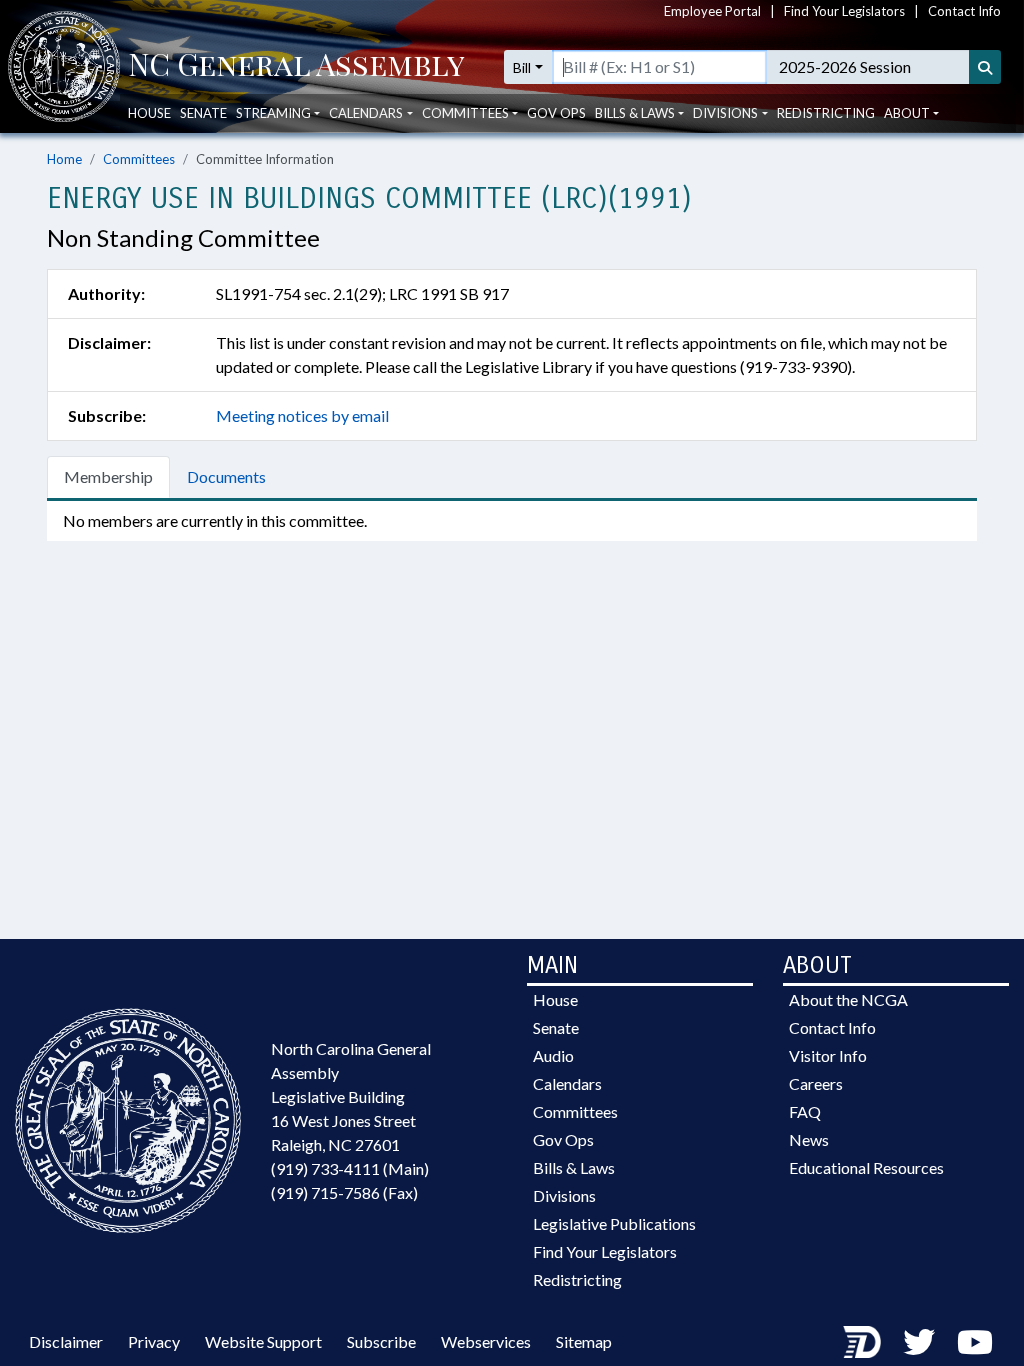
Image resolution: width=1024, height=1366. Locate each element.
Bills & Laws (574, 1167)
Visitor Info (828, 1055)
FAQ (805, 1111)
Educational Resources (866, 1167)
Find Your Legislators (844, 11)
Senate (203, 113)
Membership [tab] (108, 476)
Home (64, 159)
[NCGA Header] (296, 67)
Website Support (263, 1341)
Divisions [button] (725, 113)
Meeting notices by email (302, 415)
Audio (553, 1055)
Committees (139, 159)
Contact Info (964, 11)
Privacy (154, 1341)
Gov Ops (556, 113)
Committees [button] (465, 113)
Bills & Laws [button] (635, 113)
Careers (816, 1083)
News (809, 1139)
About (907, 113)
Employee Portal (712, 11)
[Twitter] (919, 1341)
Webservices (486, 1341)
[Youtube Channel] (975, 1341)
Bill (522, 67)
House (149, 113)
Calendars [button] (366, 113)
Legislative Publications (614, 1223)
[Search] (985, 67)
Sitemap (584, 1341)
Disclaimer (66, 1341)
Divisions (564, 1195)
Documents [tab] (226, 476)
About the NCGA (848, 999)
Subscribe (381, 1341)
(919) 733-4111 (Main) (350, 1168)
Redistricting (826, 113)
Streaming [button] (273, 113)
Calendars (567, 1083)
